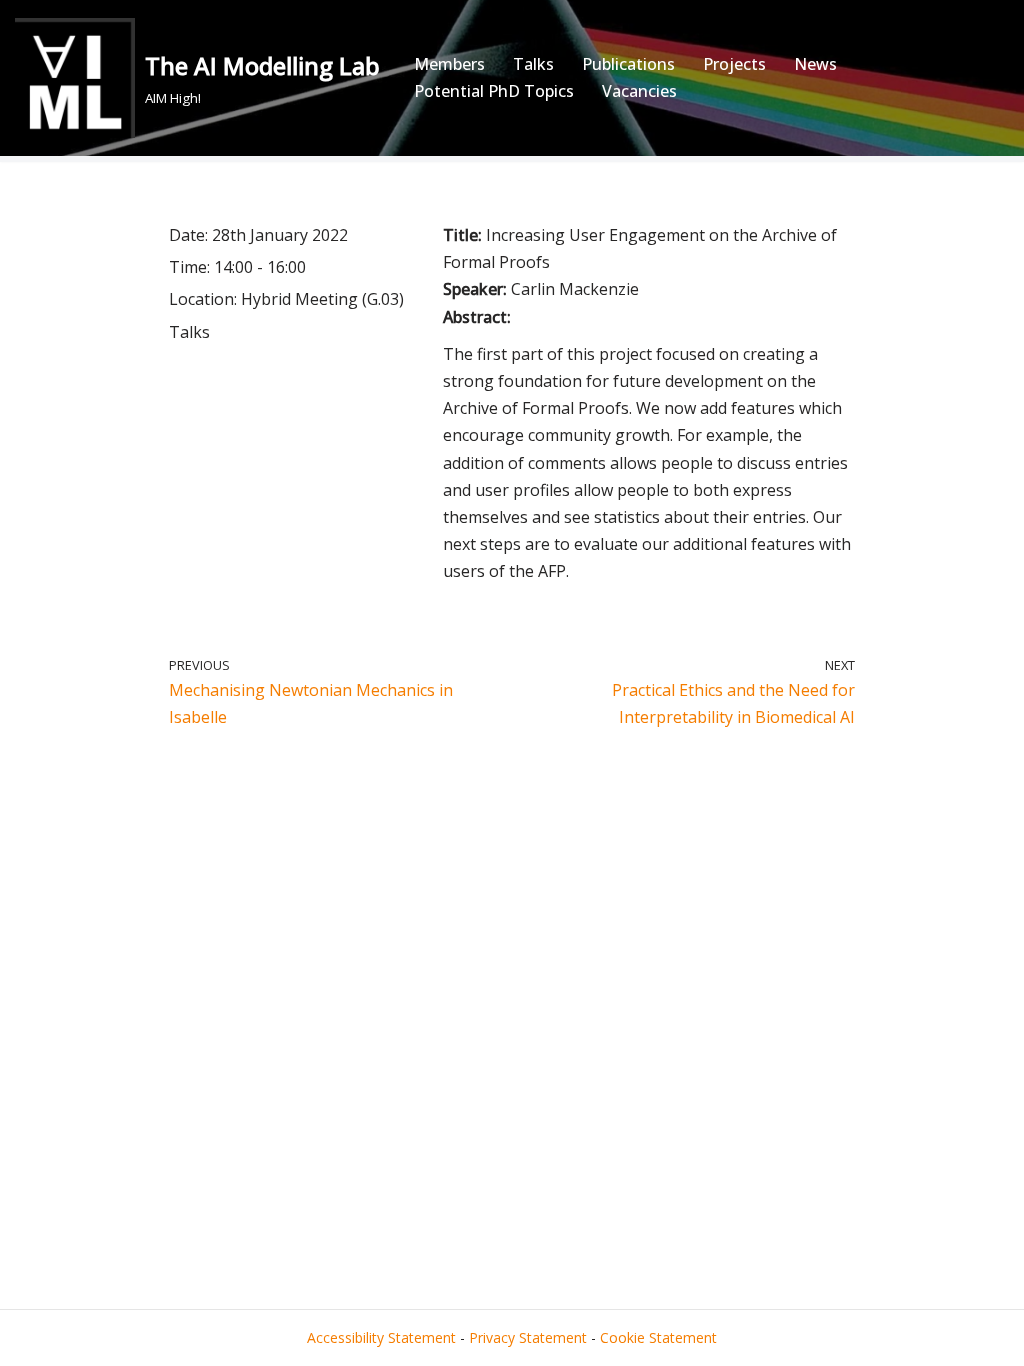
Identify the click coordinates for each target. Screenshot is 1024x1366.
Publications (628, 64)
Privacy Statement (528, 1337)
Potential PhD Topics (494, 91)
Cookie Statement (658, 1337)
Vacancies (639, 91)
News (815, 64)
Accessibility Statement (381, 1337)
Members (449, 64)
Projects (734, 64)
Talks (533, 64)
